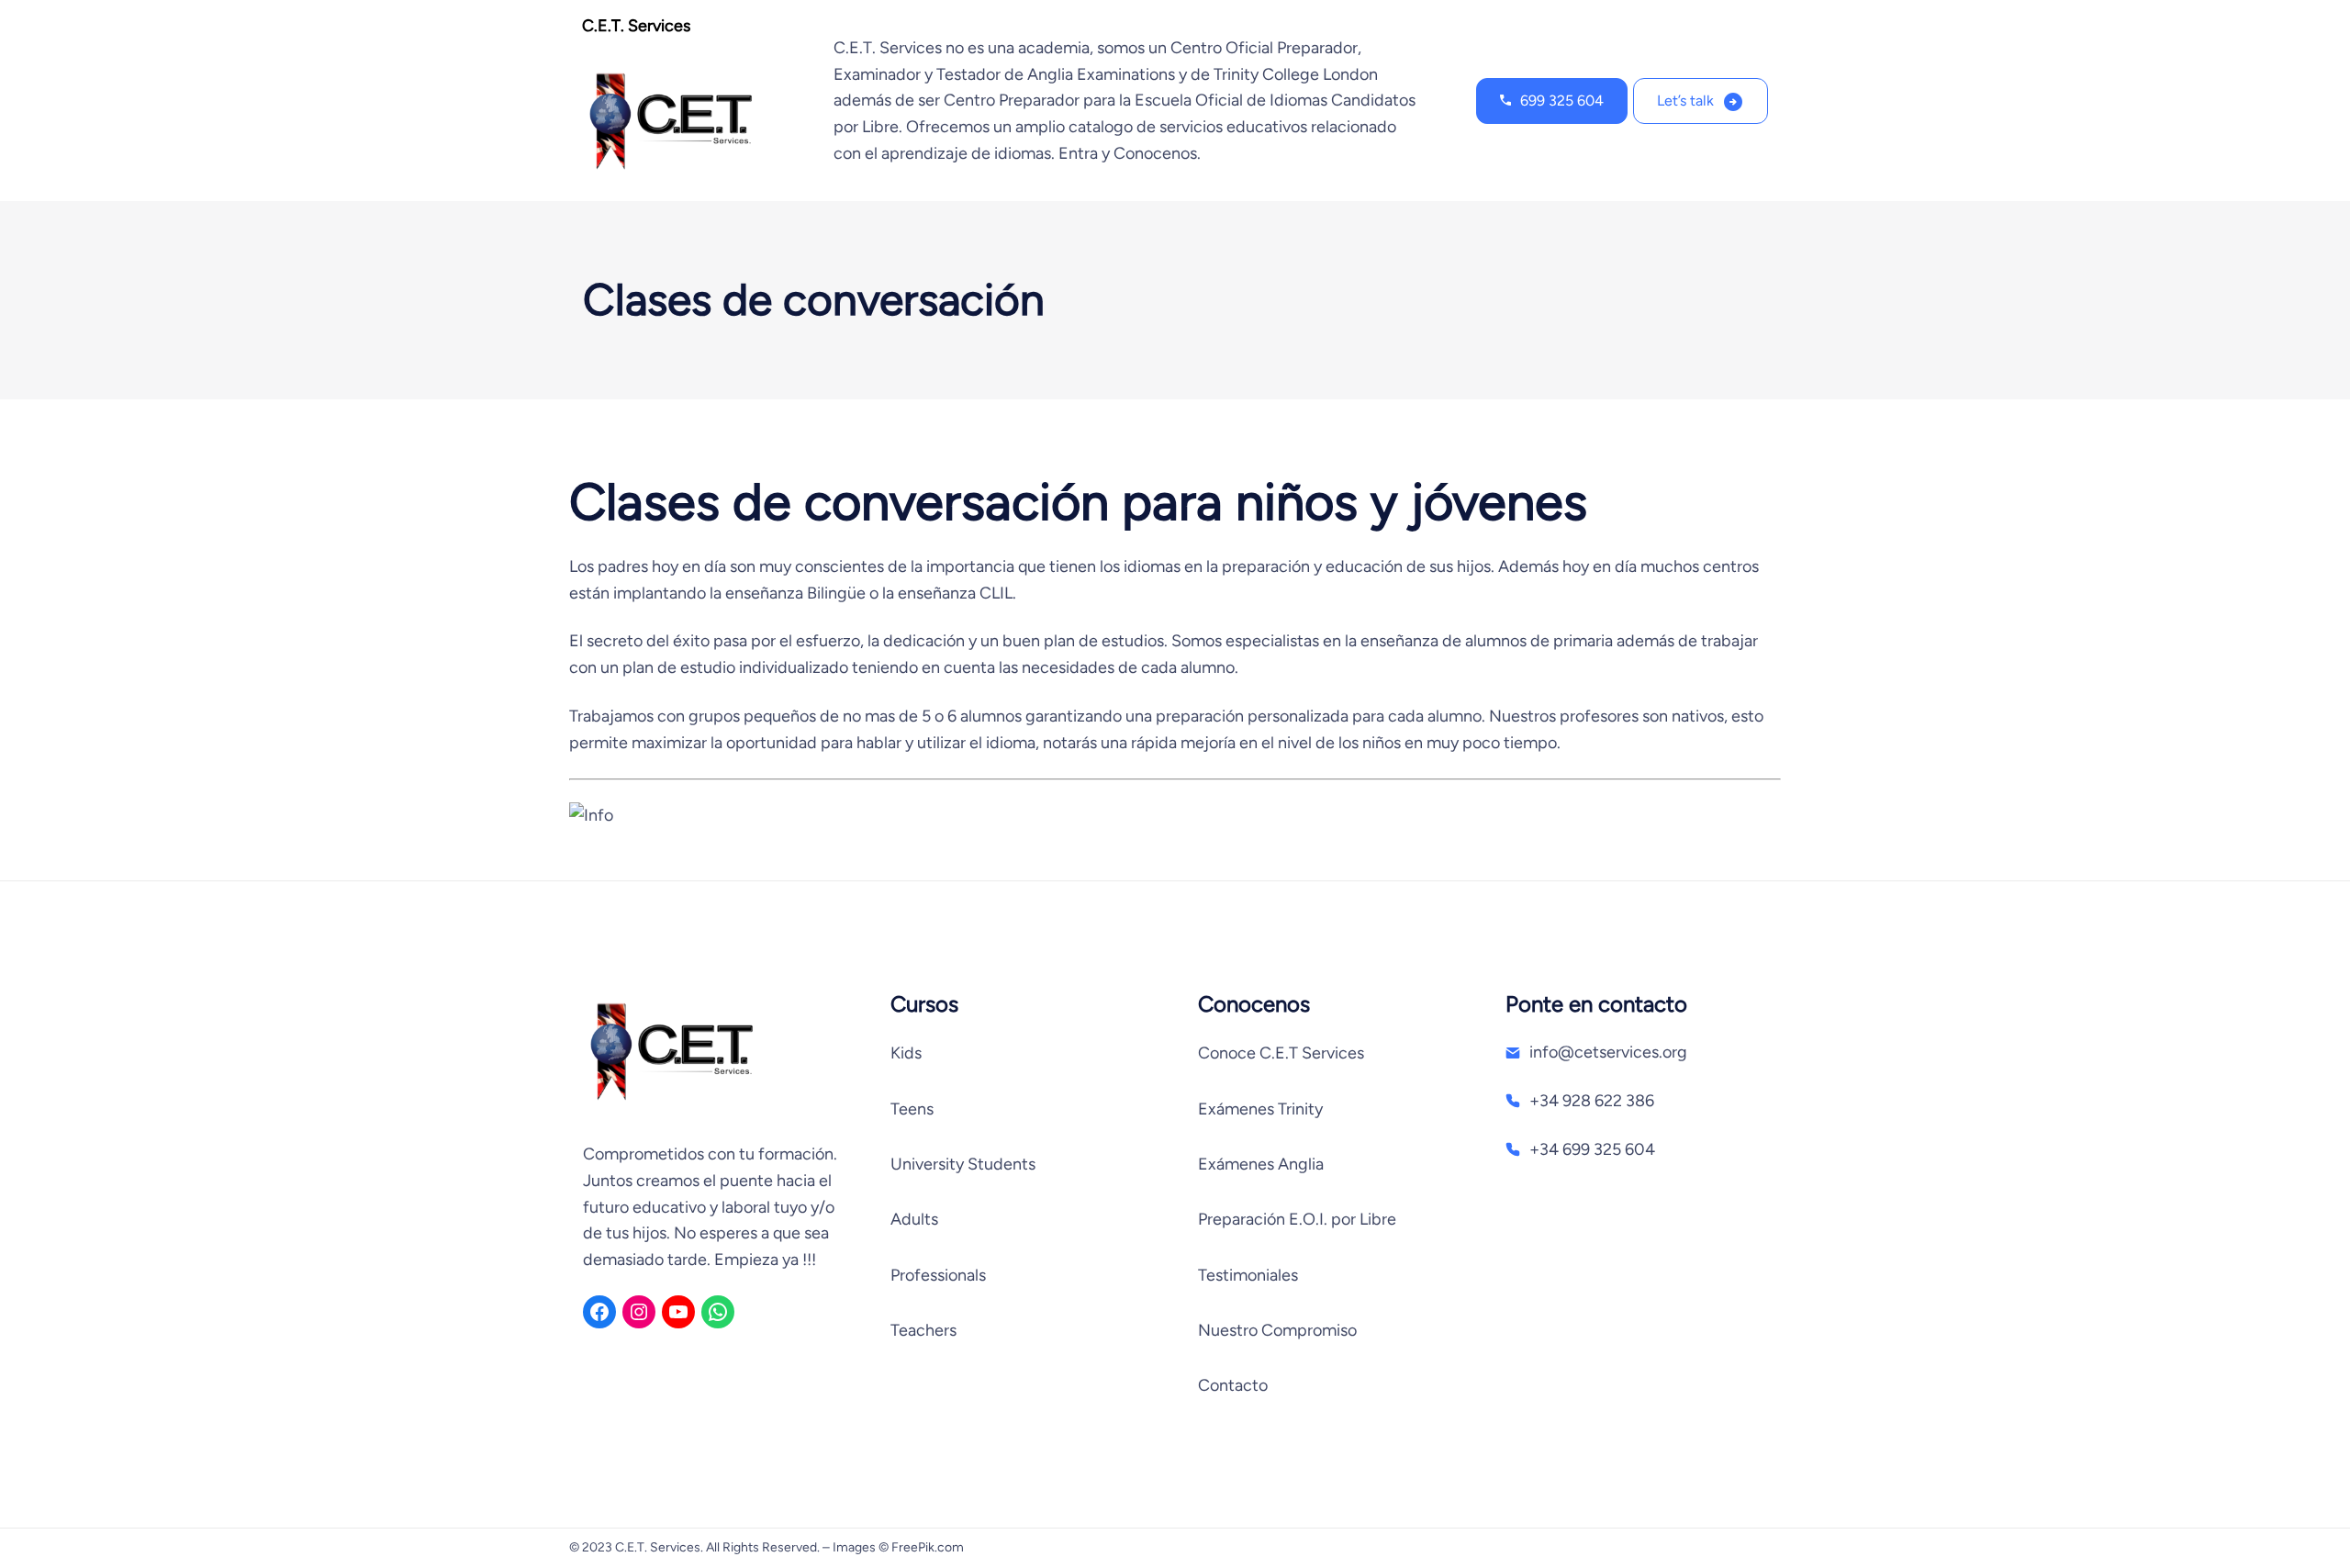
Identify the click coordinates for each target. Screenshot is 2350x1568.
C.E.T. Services (636, 26)
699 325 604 (1562, 101)
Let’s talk (1685, 101)
